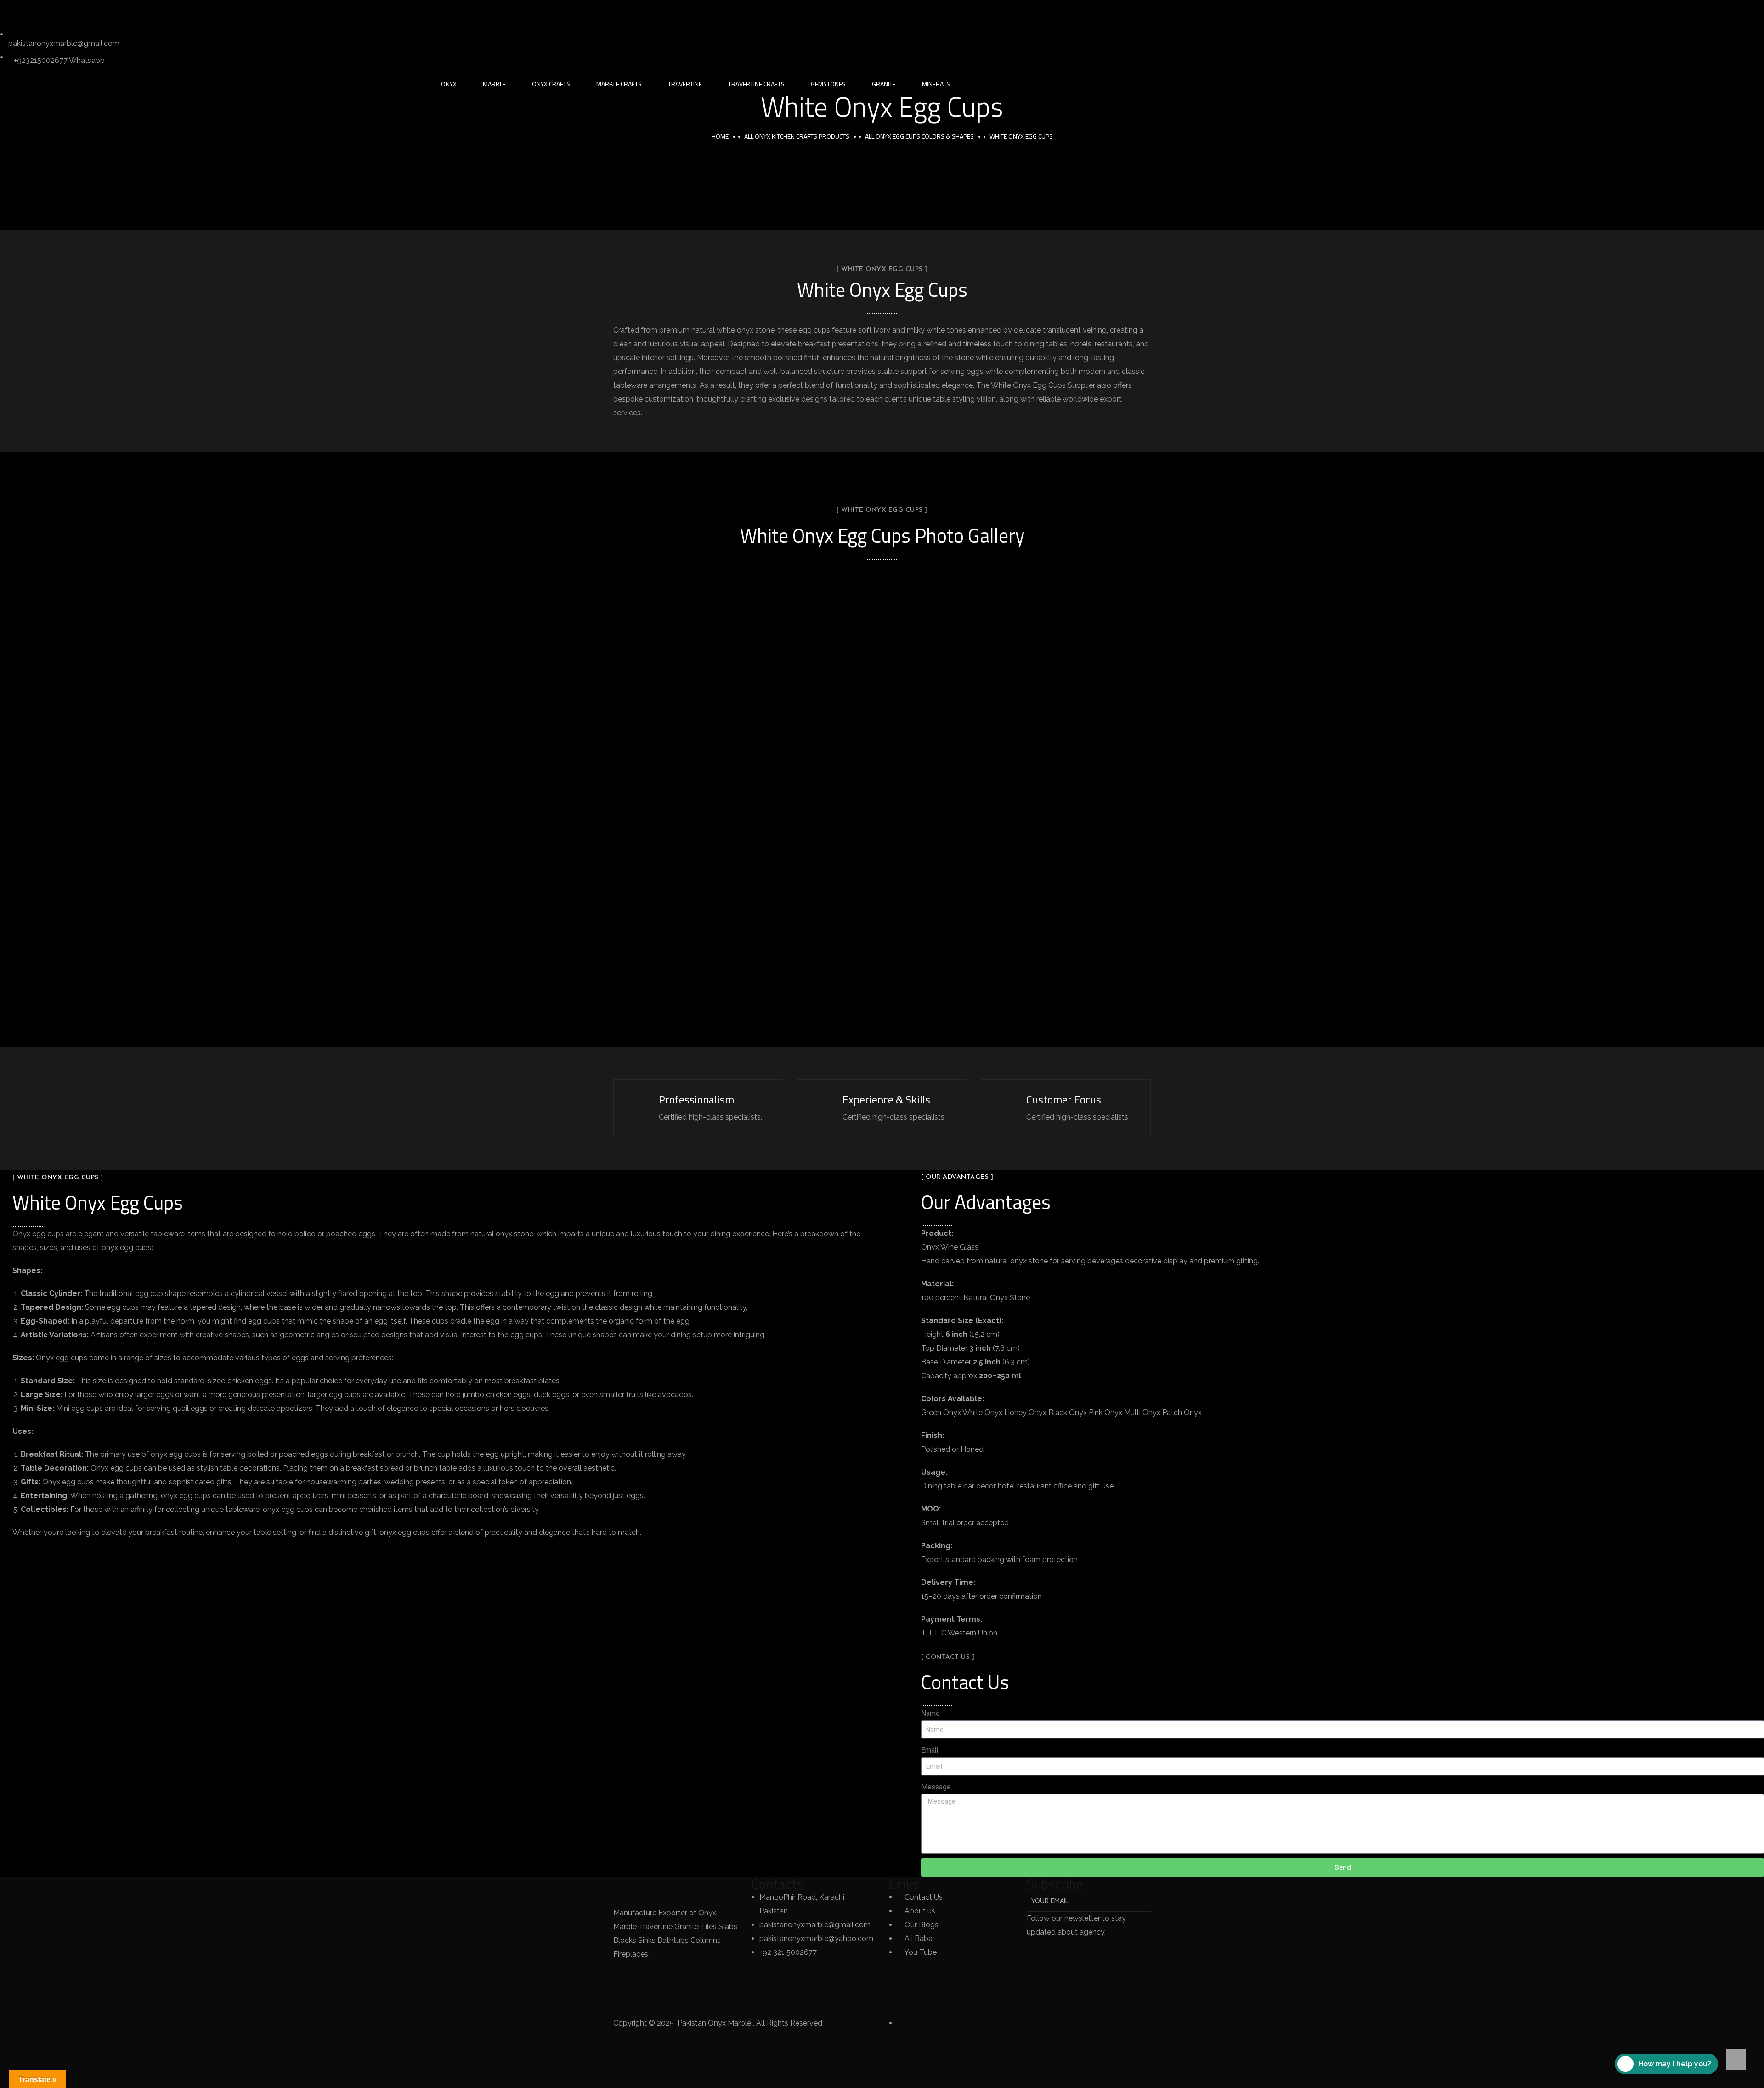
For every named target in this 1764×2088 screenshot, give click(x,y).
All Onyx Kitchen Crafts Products (797, 136)
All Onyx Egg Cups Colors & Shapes (919, 136)
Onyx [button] (449, 84)
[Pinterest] (111, 11)
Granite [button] (884, 84)
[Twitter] (11, 11)
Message (936, 1787)
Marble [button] (494, 84)
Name (930, 1713)
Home (720, 136)
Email (930, 1750)
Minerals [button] (936, 84)
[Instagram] (86, 11)
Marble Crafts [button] (619, 84)
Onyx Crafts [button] (551, 84)
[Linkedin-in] (61, 11)
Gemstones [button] (828, 84)
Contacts (777, 1884)
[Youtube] (136, 11)
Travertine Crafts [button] (756, 84)
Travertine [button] (685, 84)
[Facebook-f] (36, 11)
